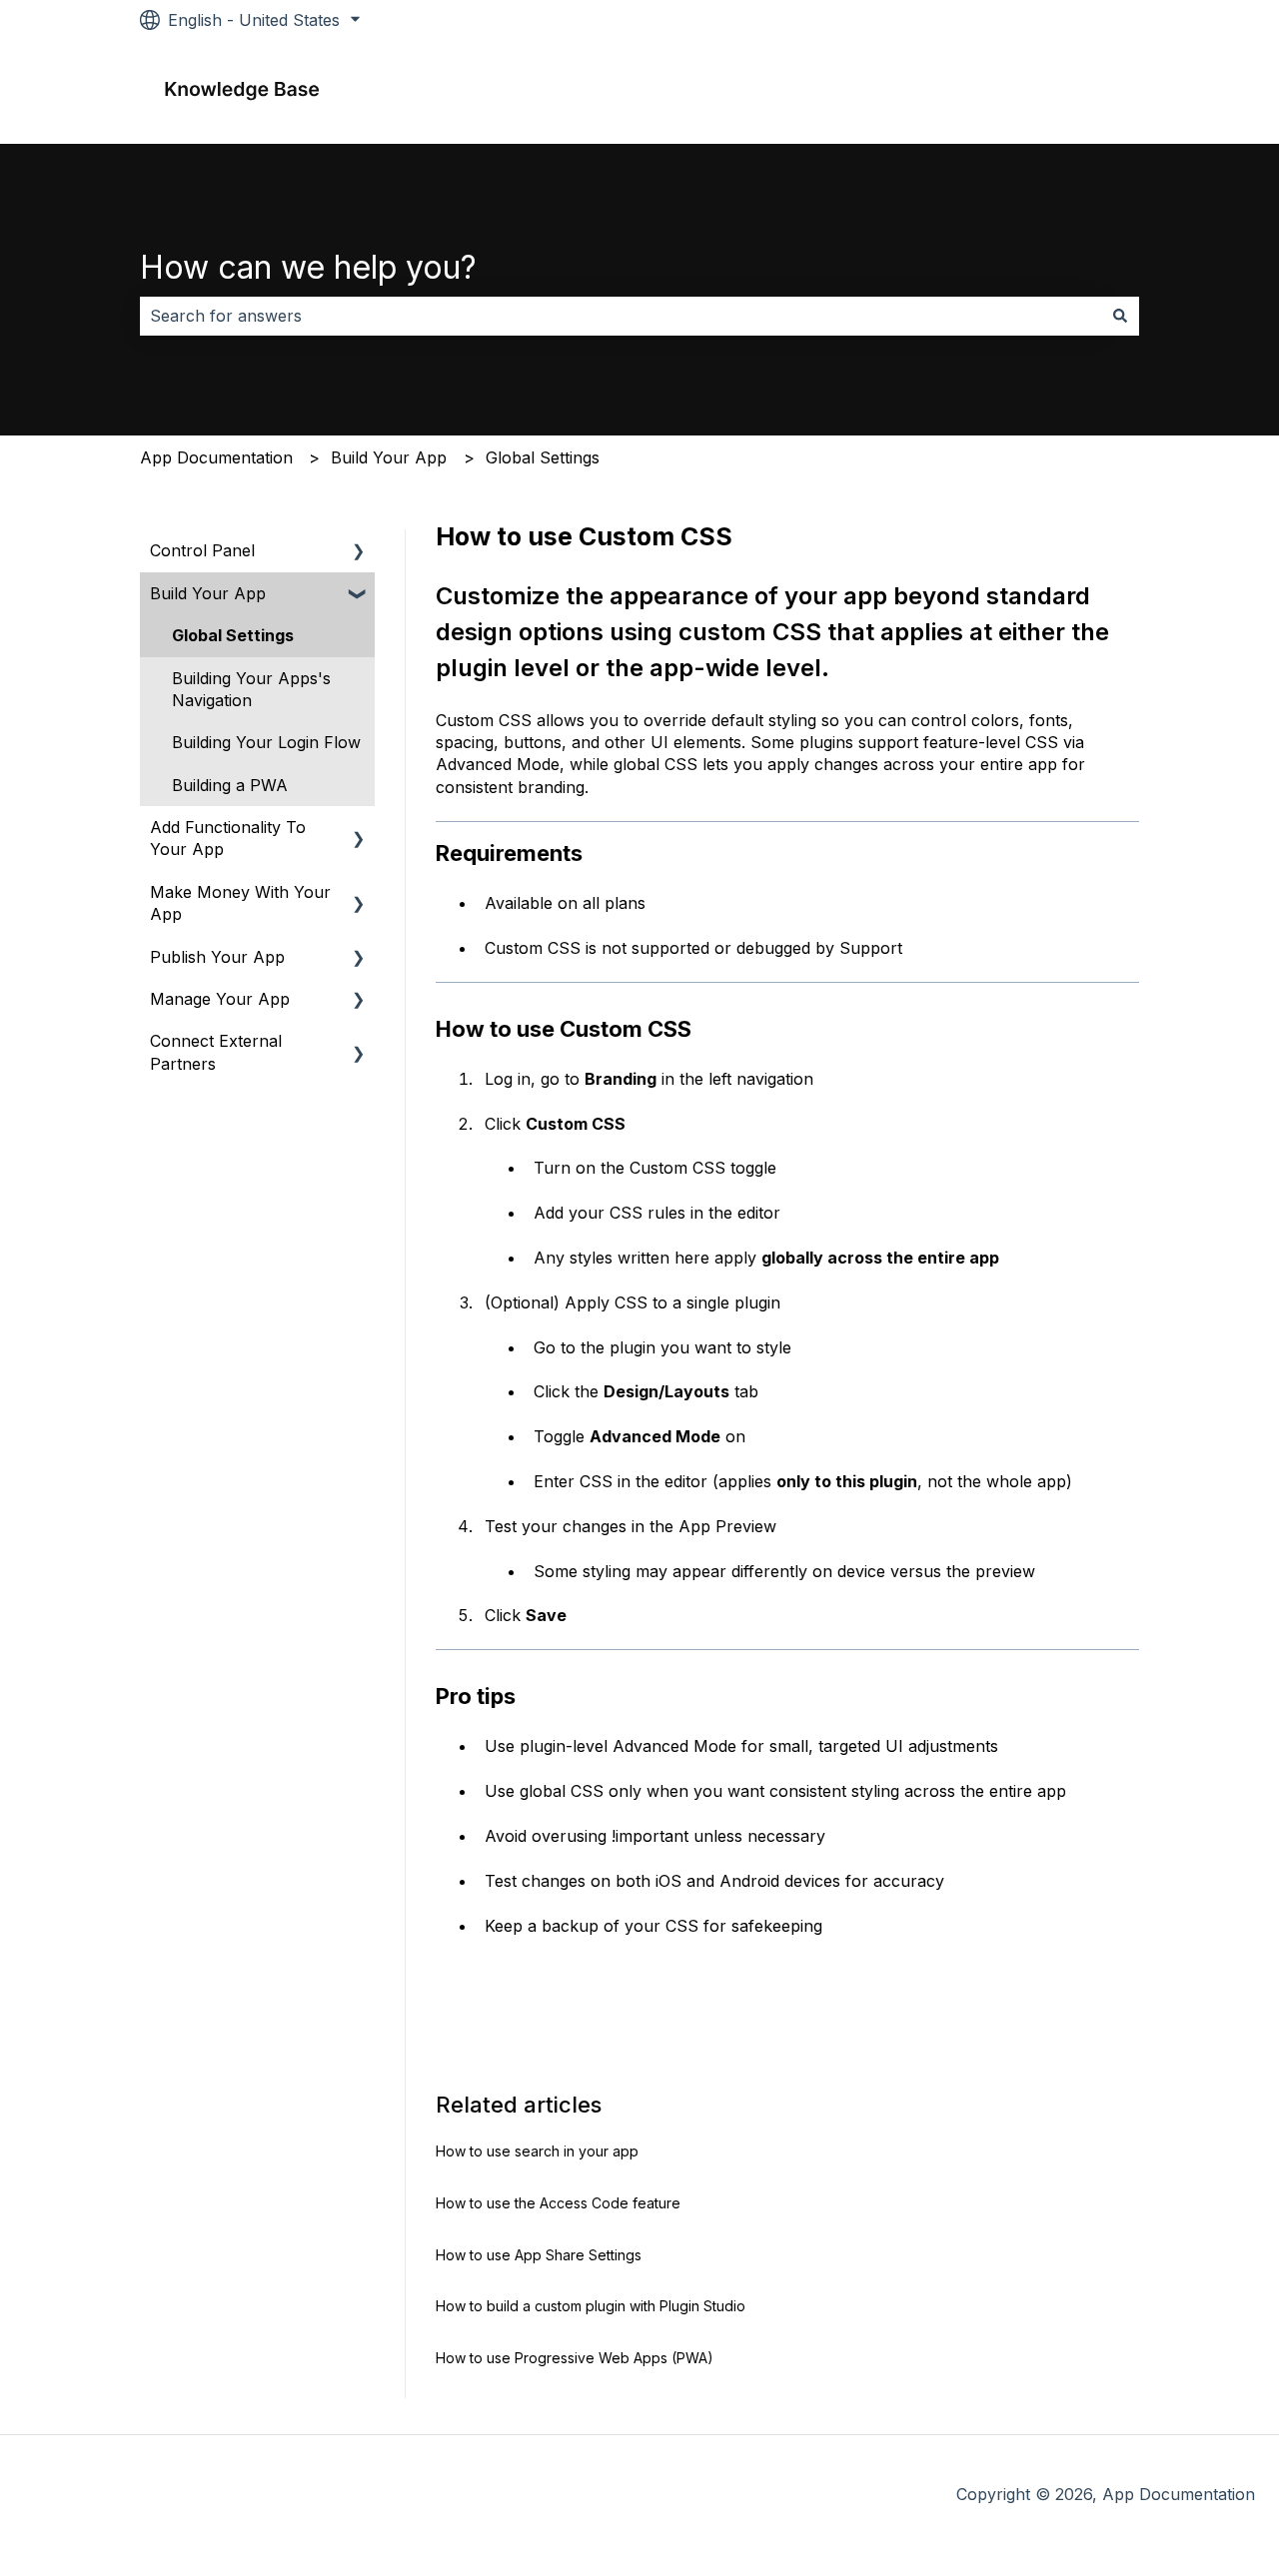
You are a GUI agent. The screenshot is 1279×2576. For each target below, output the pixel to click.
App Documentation (216, 457)
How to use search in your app (537, 2151)
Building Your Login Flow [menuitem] (266, 742)
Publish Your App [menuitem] (217, 957)
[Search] (1120, 316)
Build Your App (389, 457)
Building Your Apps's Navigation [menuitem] (251, 689)
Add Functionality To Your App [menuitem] (228, 838)
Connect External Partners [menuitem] (216, 1052)
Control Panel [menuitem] (202, 550)
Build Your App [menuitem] (208, 593)
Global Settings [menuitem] (233, 635)
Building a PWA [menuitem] (230, 785)
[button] (359, 552)
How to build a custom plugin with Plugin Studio (591, 2306)
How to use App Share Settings (539, 2255)
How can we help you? (308, 267)
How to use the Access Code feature (558, 2203)
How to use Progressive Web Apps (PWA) (575, 2358)
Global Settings (543, 457)
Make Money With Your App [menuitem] (240, 903)
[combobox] (621, 316)
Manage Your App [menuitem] (220, 999)
